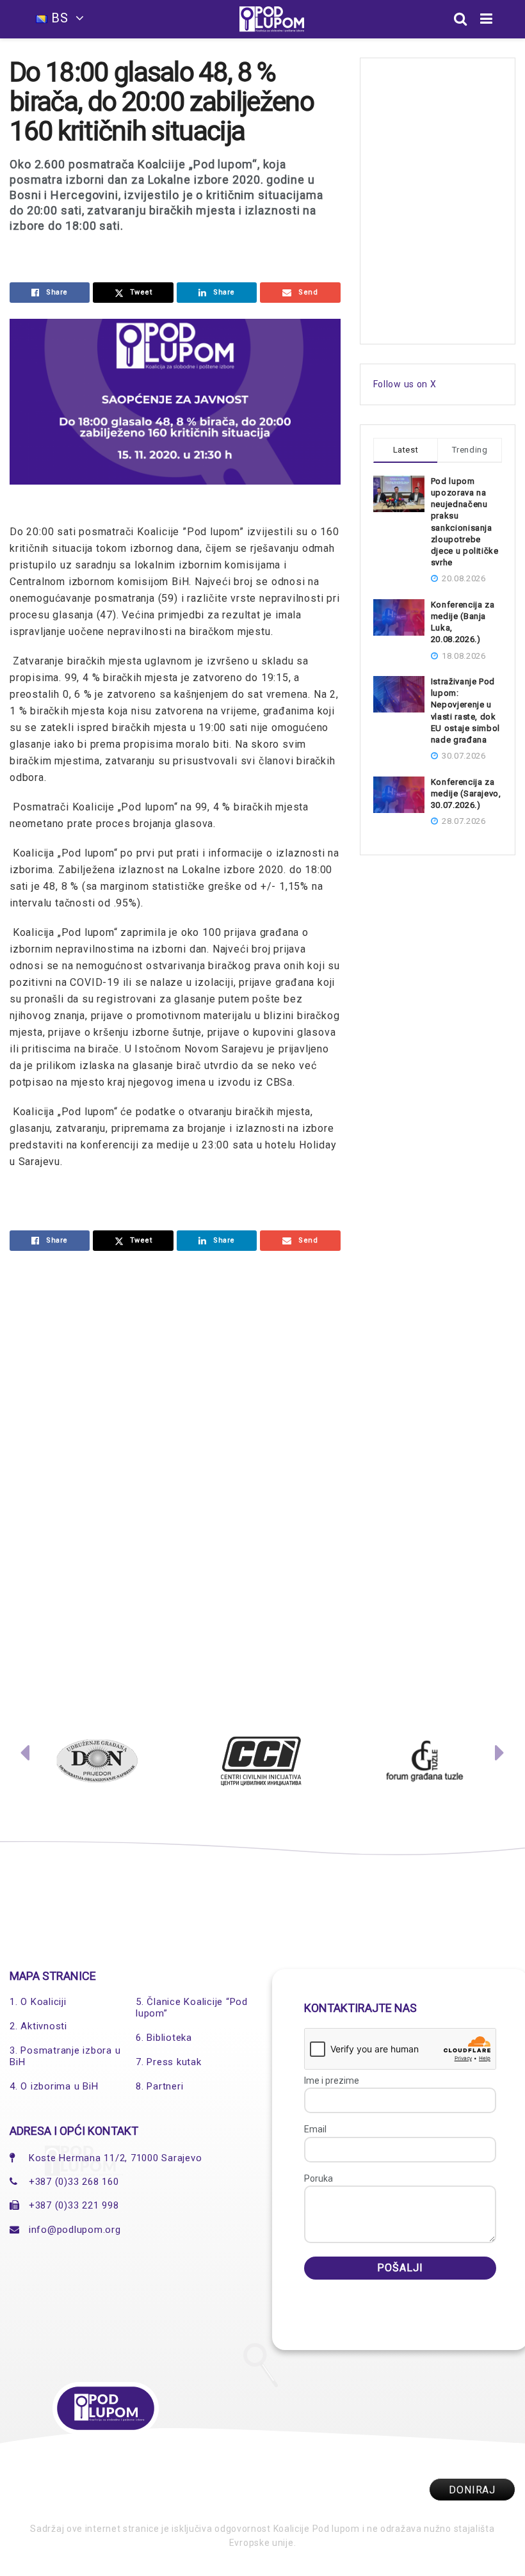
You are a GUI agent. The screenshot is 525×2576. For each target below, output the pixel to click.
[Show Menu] (487, 19)
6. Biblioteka (164, 2038)
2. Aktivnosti (38, 2026)
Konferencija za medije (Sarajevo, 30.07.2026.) (466, 793)
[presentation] (25, 1756)
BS (60, 18)
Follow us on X (405, 384)
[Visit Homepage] (272, 19)
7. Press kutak (169, 2062)
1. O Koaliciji (38, 2002)
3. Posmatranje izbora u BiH (65, 2056)
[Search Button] (461, 19)
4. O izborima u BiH (54, 2086)
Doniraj (472, 2490)
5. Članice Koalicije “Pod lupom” (192, 2008)
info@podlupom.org (75, 2230)
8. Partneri (159, 2086)
